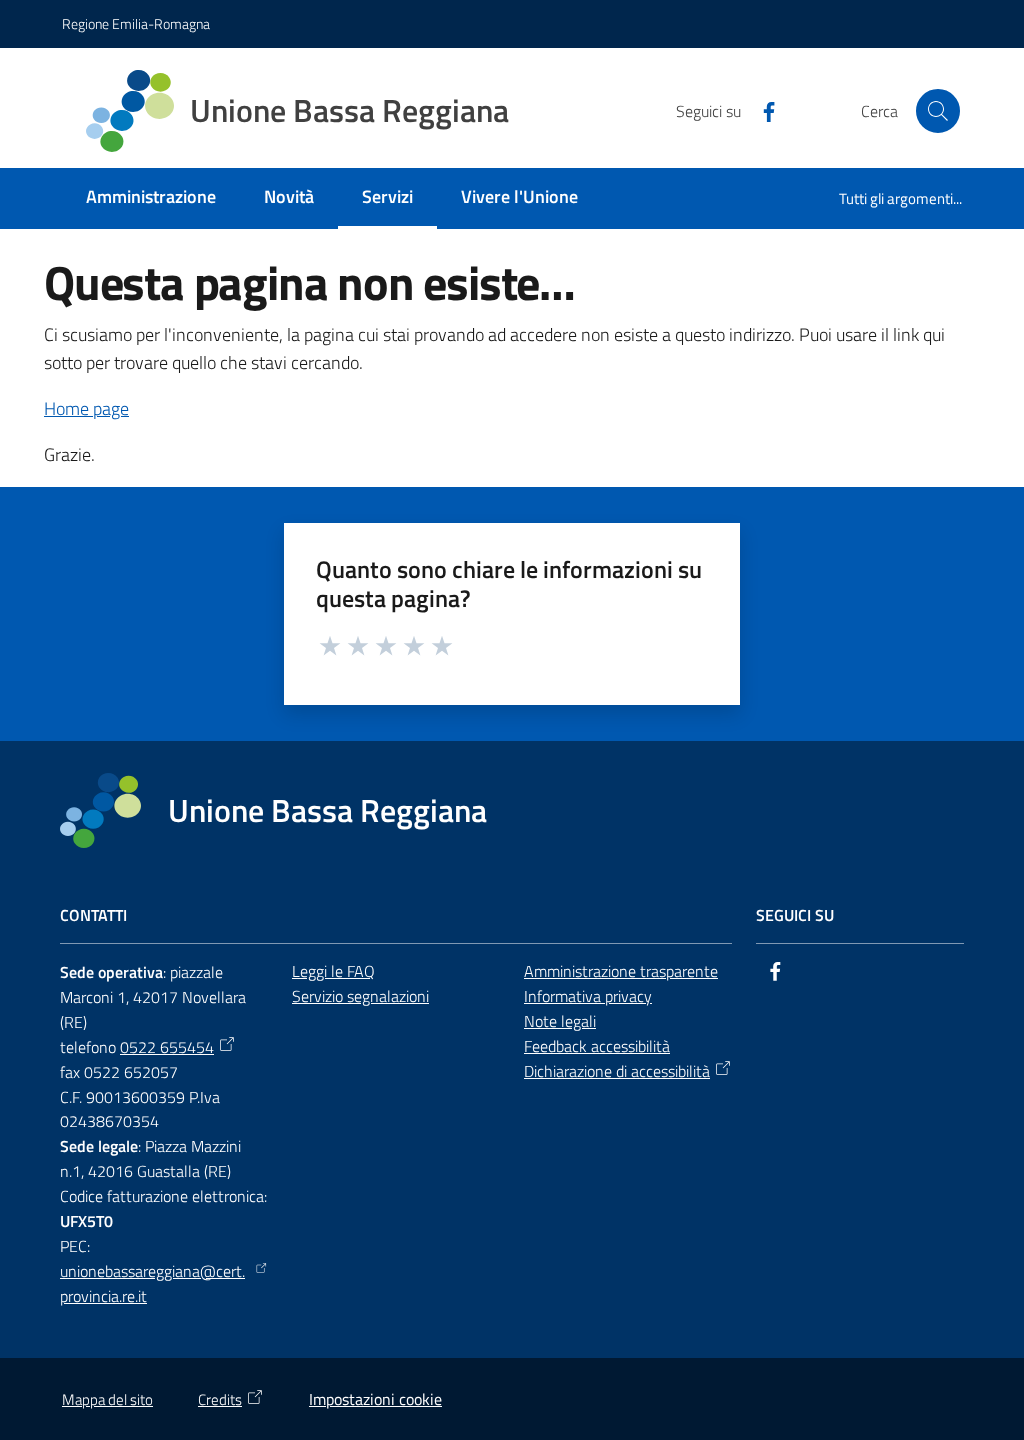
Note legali (560, 1021)
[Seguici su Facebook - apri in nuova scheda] (761, 110)
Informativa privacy (588, 996)
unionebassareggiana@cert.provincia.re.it (152, 1283)
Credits (220, 1399)
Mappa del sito (107, 1399)
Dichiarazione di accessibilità (617, 1071)
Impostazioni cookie (375, 1399)
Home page (86, 408)
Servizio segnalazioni (360, 996)
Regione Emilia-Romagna (136, 23)
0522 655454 (167, 1047)
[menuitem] (151, 198)
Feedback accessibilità (597, 1046)
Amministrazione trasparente (621, 971)
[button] (938, 111)
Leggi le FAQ (333, 971)
